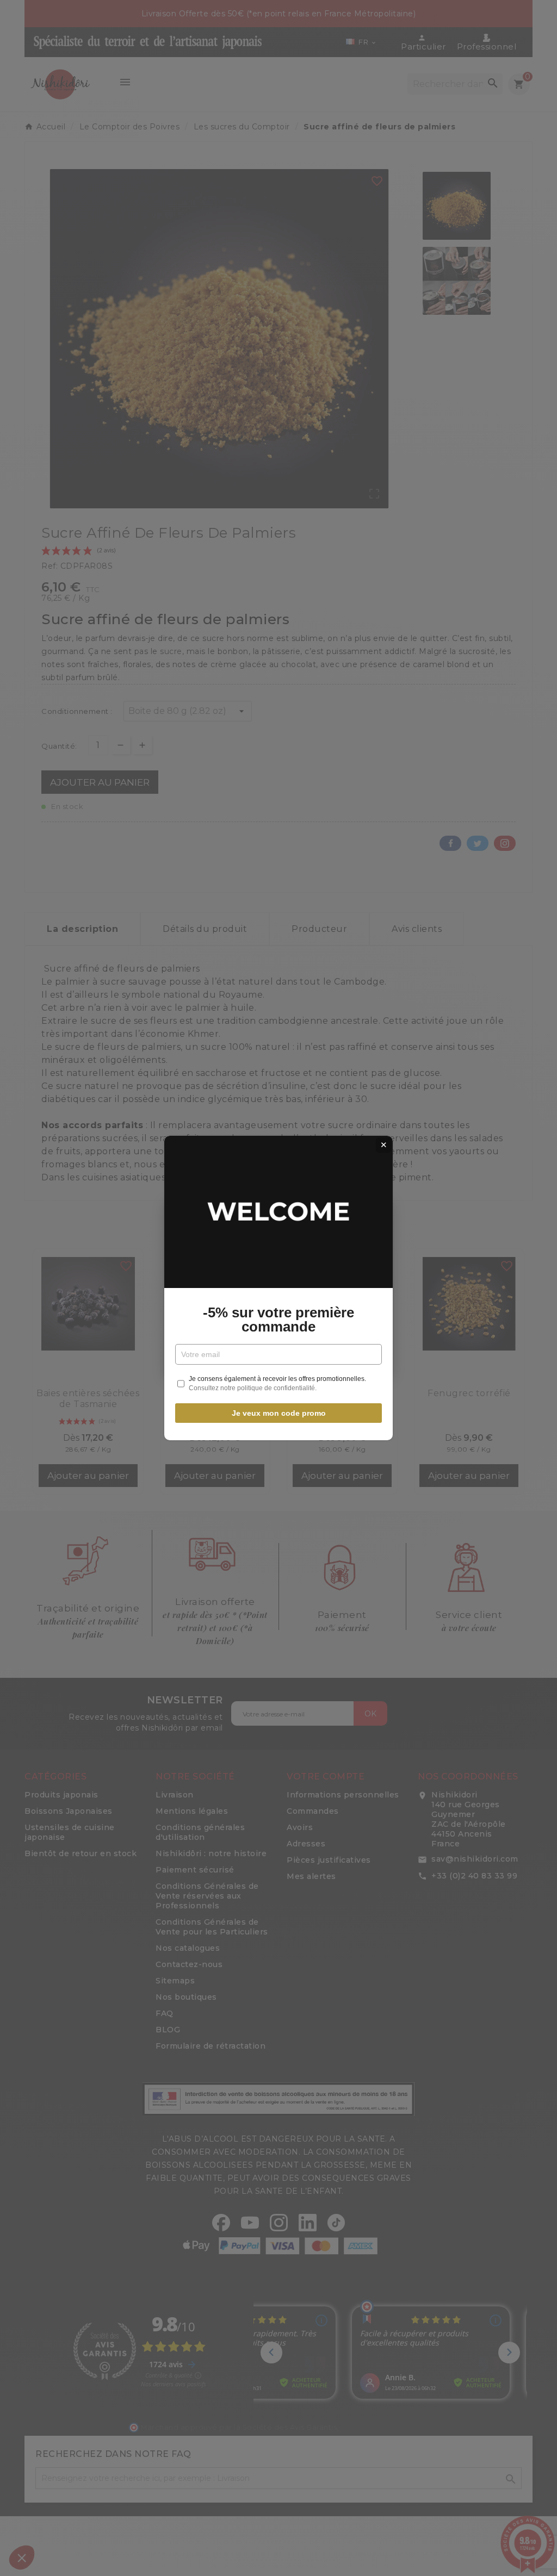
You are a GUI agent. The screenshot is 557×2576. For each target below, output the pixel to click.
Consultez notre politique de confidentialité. (253, 1388)
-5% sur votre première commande (278, 1320)
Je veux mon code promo (279, 1413)
